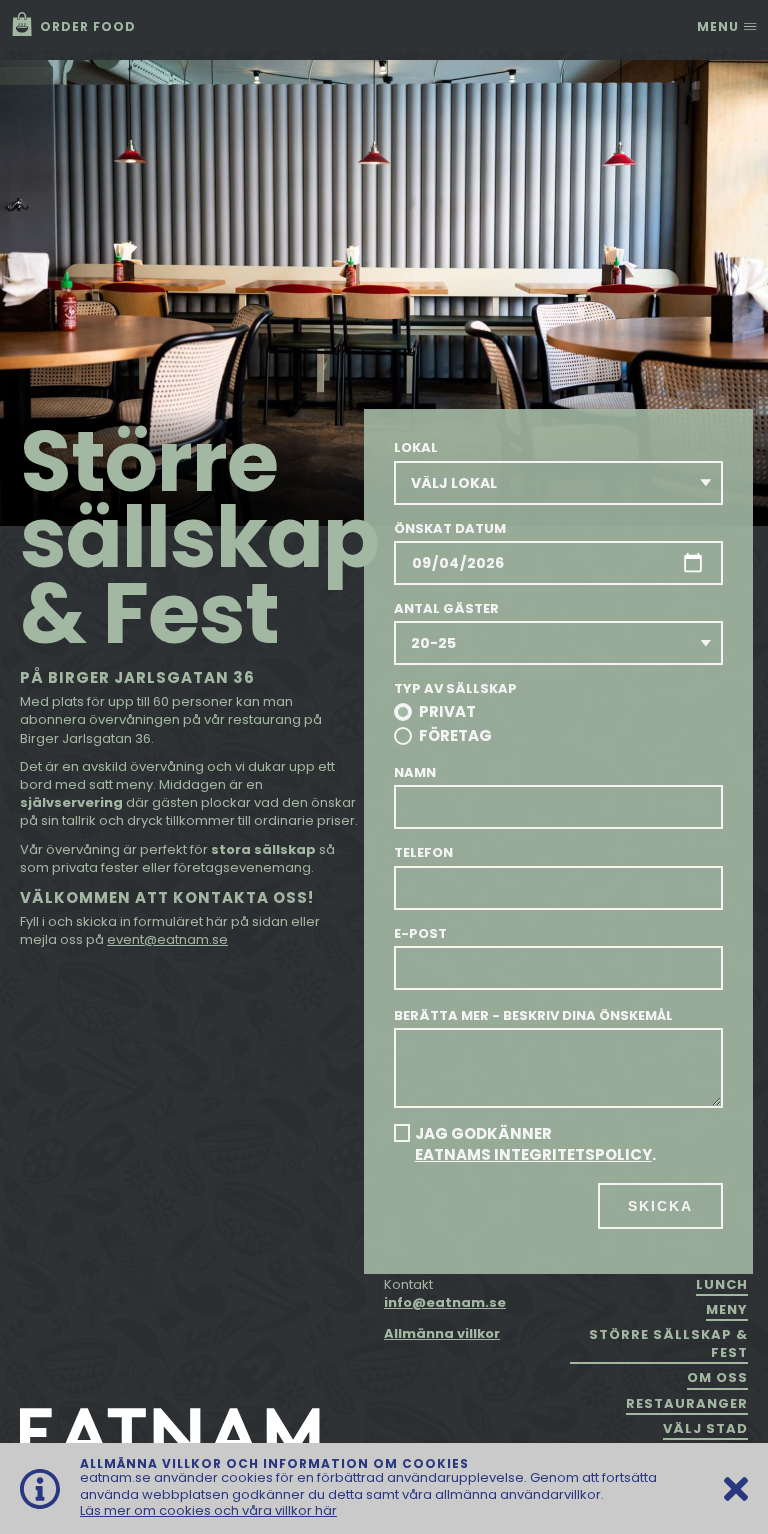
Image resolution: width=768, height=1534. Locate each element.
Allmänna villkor (442, 1333)
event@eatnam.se (167, 939)
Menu (720, 26)
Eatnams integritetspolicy (533, 1154)
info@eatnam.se (445, 1302)
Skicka (660, 1206)
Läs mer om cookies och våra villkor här (208, 1510)
